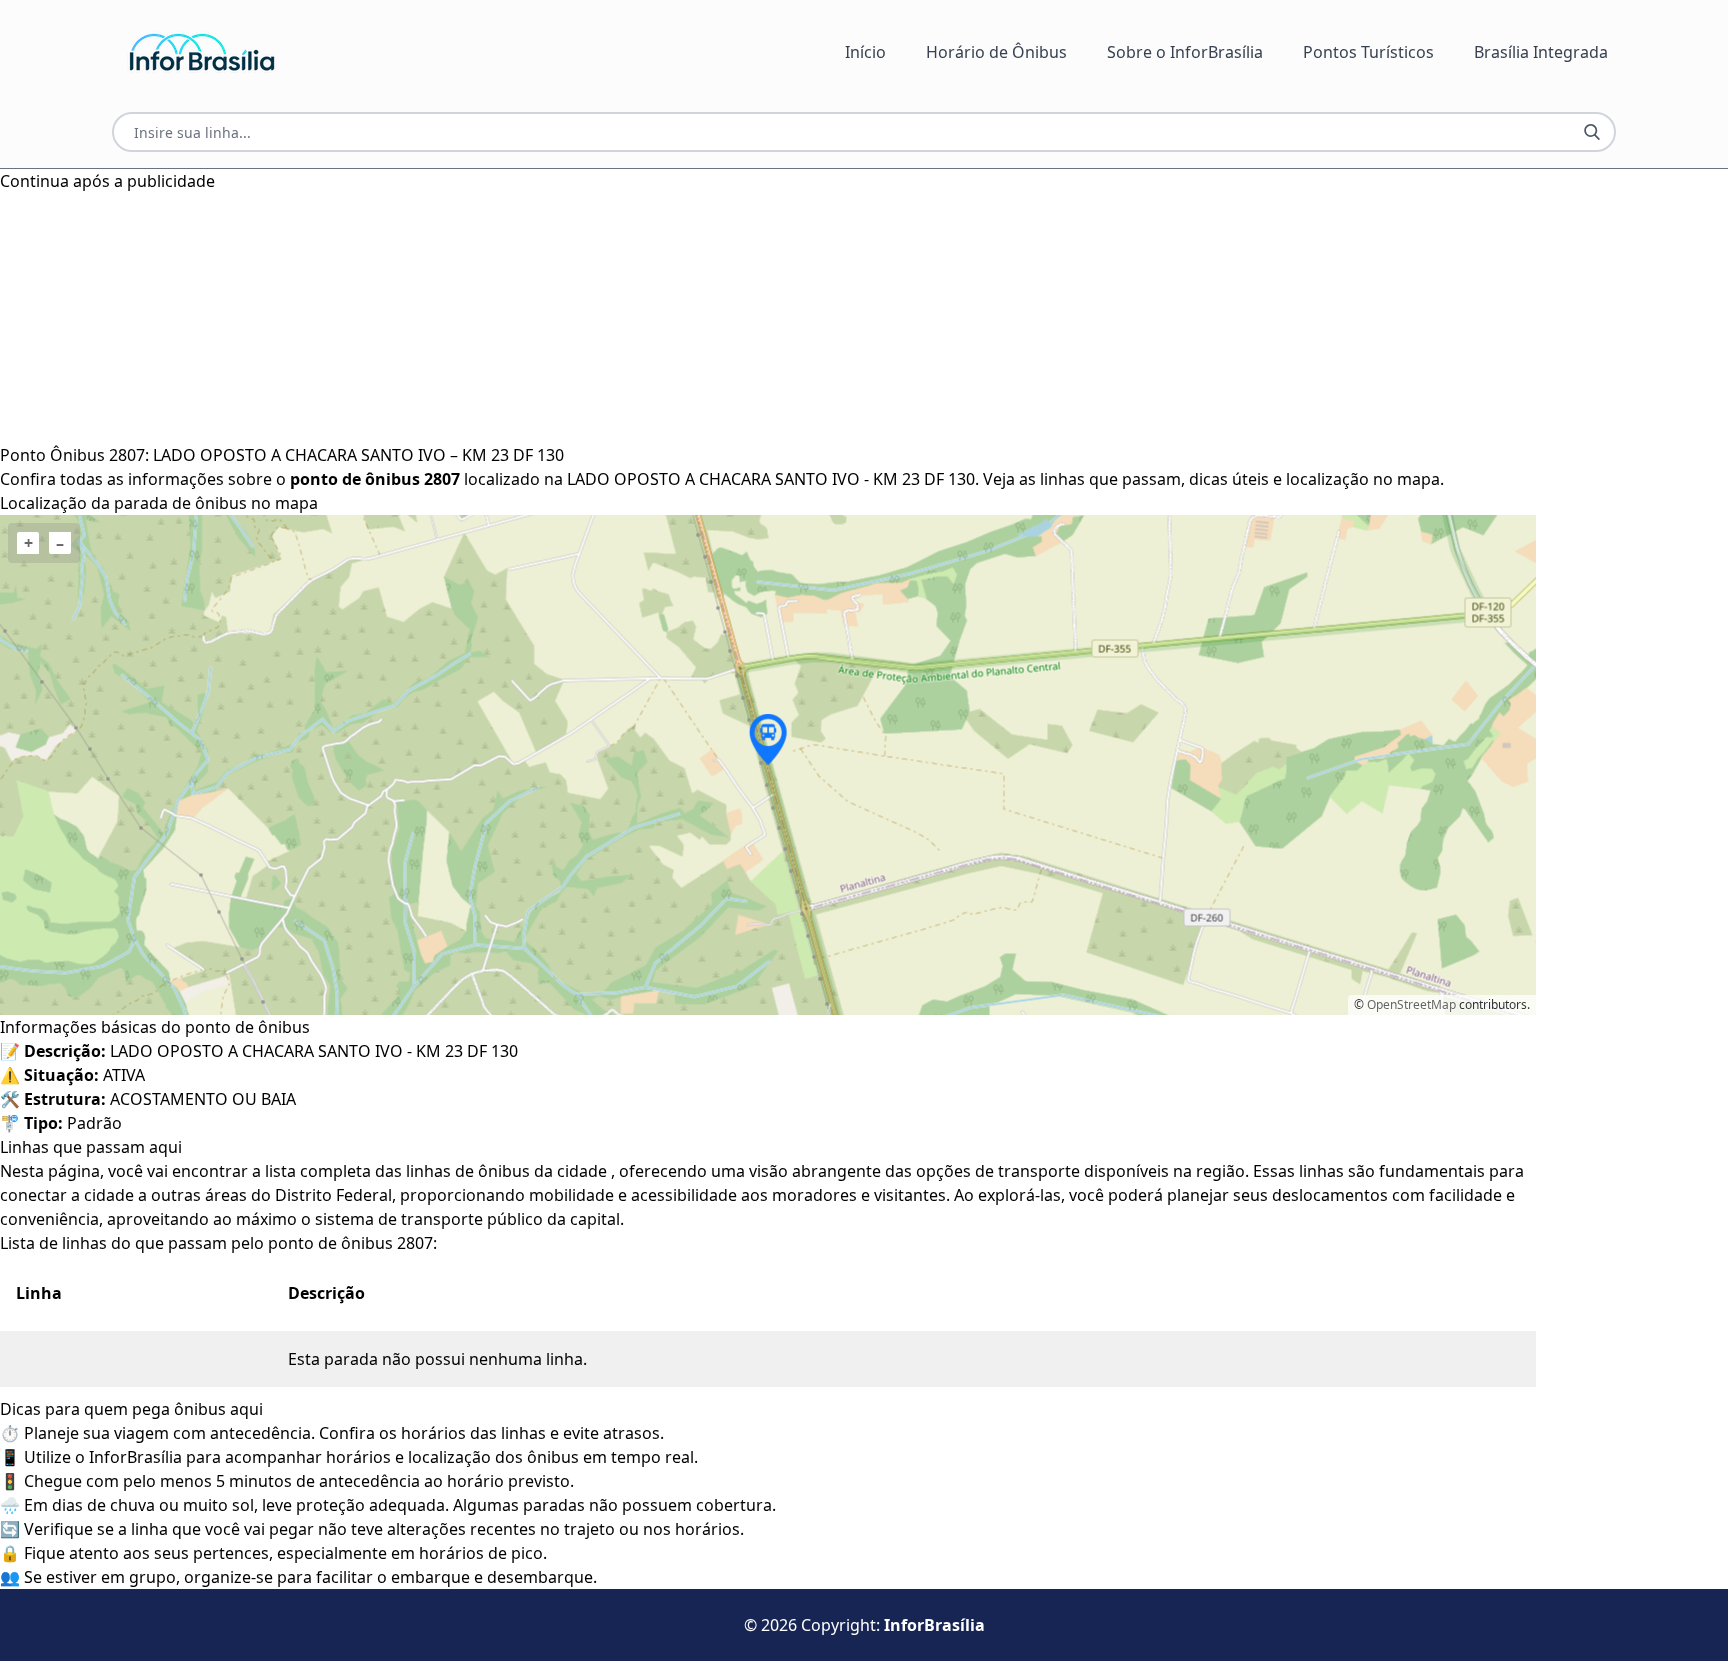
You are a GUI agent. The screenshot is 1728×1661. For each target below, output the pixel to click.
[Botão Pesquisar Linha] (1592, 132)
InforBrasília (934, 1625)
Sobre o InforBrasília (1185, 52)
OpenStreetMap (1411, 1004)
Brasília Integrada (1541, 52)
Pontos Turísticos (1368, 52)
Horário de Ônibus (996, 52)
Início (865, 52)
